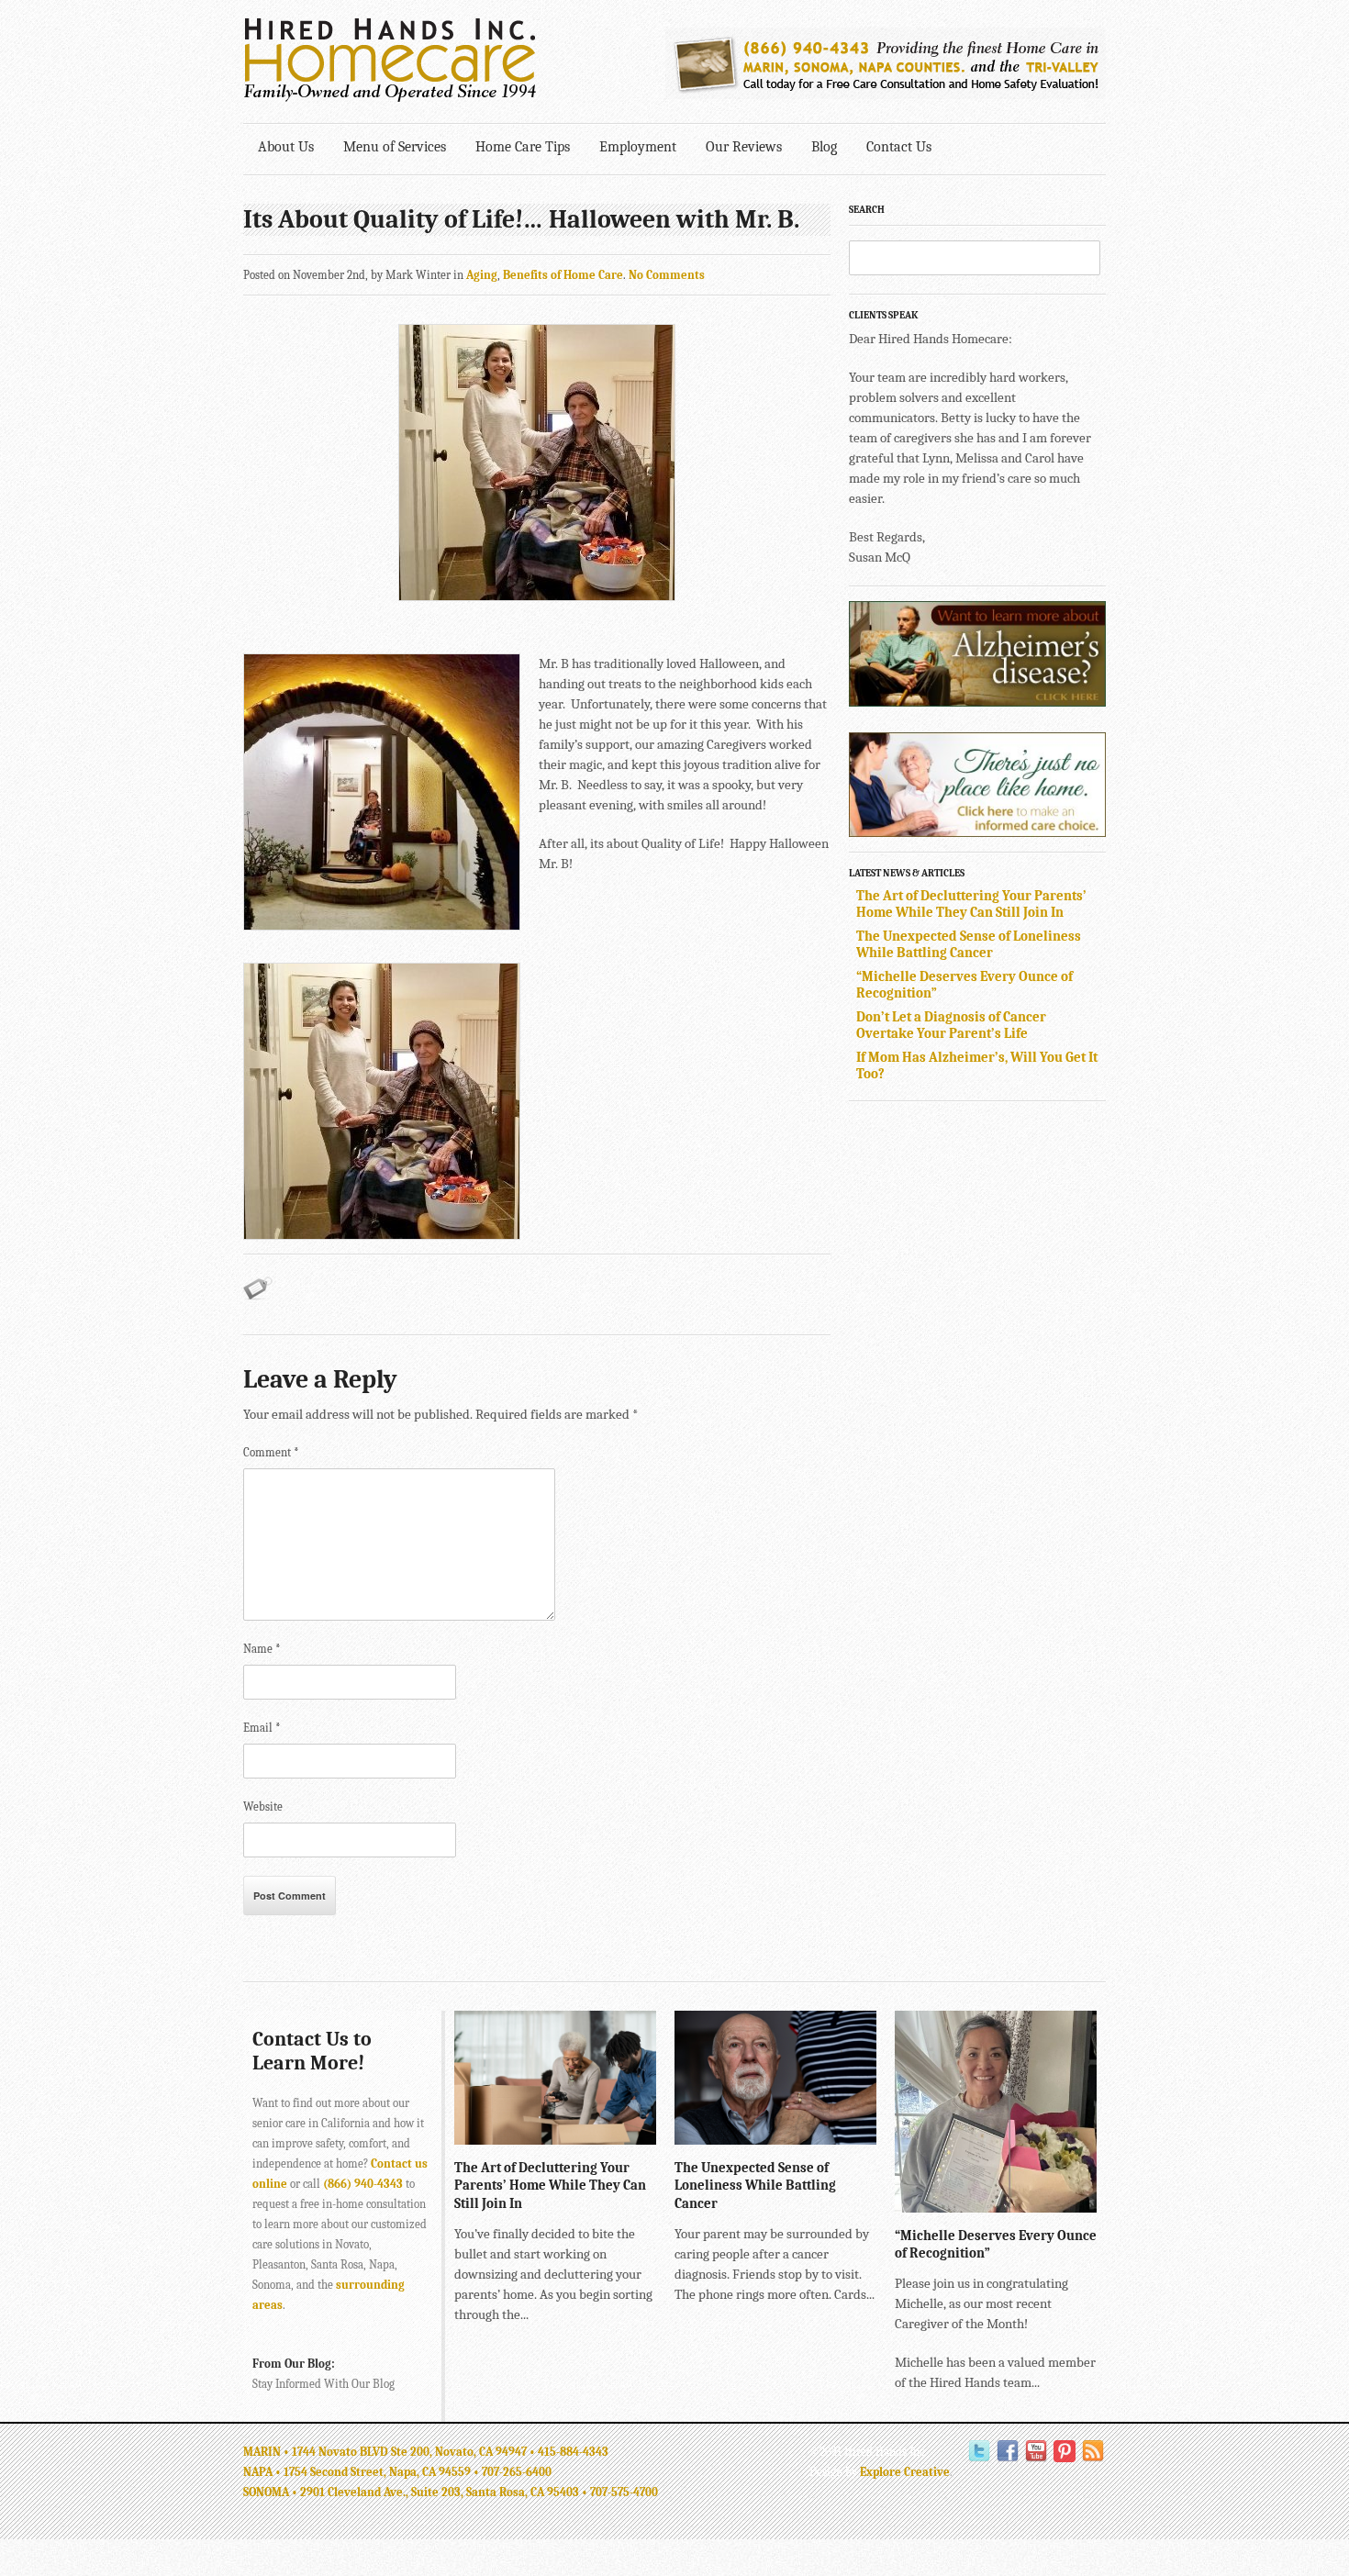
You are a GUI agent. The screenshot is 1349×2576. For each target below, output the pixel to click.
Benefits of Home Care (563, 275)
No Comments (667, 275)
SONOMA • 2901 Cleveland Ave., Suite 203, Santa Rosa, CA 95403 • (417, 2492)
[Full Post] (647, 2136)
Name (262, 1649)
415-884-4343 (573, 2452)
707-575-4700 (624, 2492)
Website (263, 1807)
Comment (271, 1452)
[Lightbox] (628, 2136)
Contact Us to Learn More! (312, 2051)
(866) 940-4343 (363, 2184)
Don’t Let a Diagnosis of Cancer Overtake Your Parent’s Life (951, 1025)
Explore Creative (905, 2472)
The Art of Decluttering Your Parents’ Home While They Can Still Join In (971, 904)
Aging (482, 275)
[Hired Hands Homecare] (390, 98)
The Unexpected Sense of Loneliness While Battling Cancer (969, 944)
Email (262, 1728)
